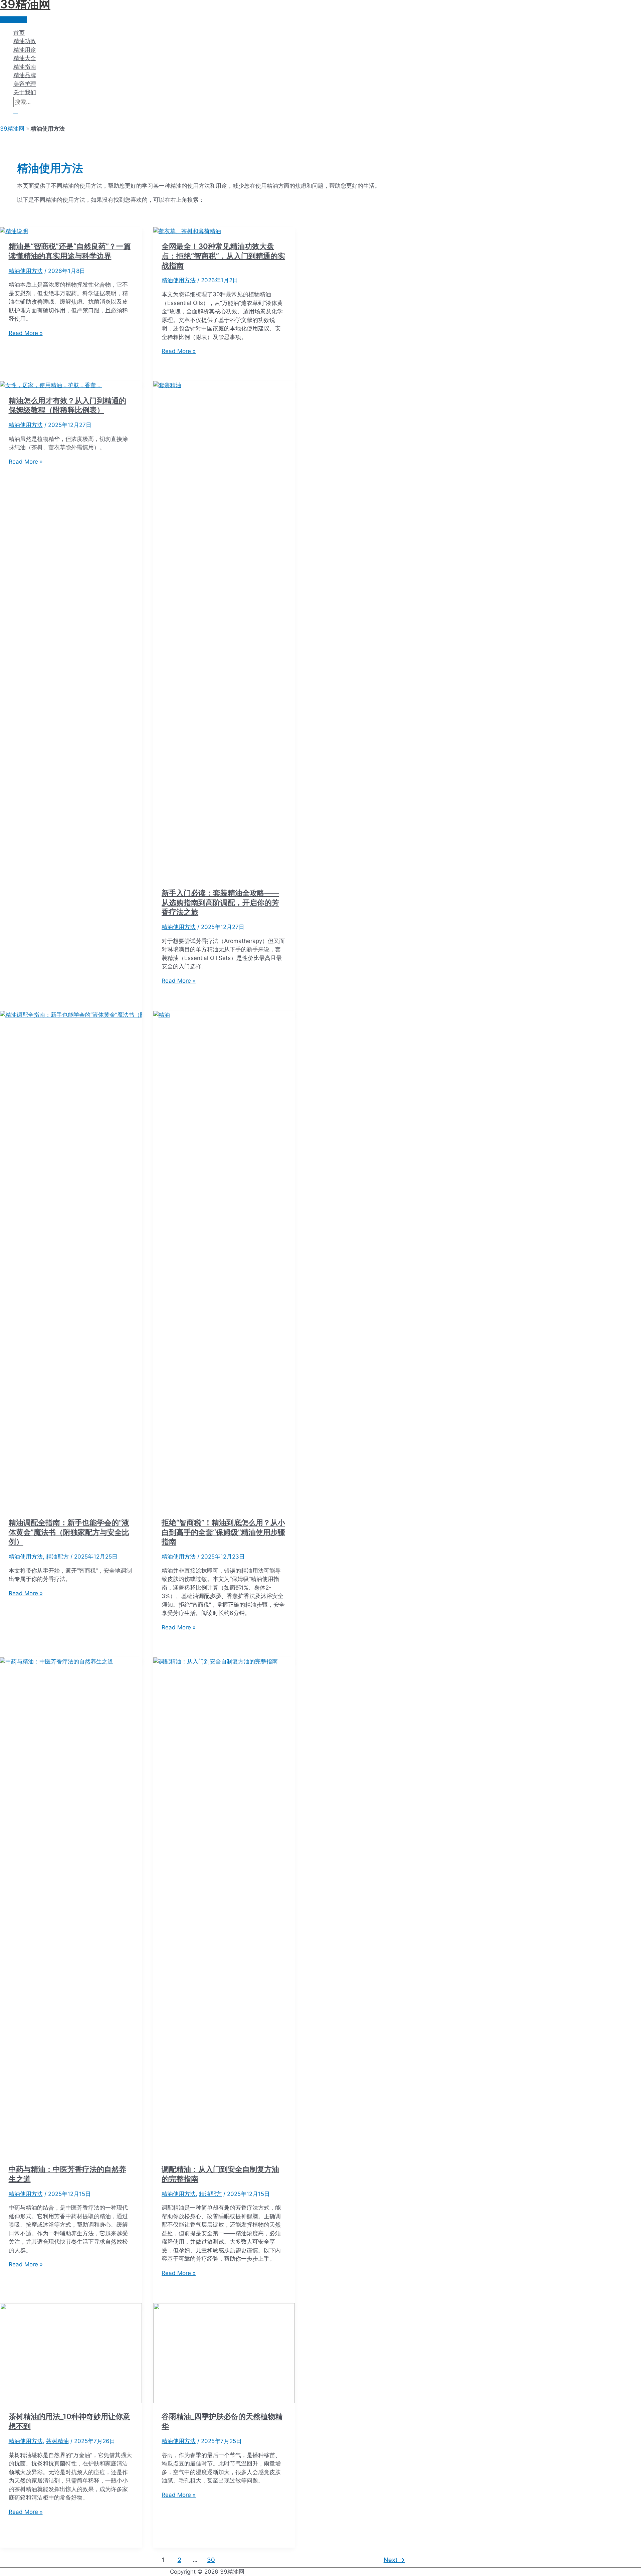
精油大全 (25, 58)
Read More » (26, 333)
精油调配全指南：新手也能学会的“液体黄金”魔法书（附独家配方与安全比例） (69, 1532)
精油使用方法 (26, 271)
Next (394, 2560)
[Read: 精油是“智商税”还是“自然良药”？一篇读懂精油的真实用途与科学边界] (14, 231)
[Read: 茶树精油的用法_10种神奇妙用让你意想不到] (71, 2401)
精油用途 (25, 50)
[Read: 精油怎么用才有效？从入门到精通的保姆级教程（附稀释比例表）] (51, 385)
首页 (19, 33)
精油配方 (57, 1557)
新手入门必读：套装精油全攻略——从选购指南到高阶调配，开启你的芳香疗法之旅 (220, 902)
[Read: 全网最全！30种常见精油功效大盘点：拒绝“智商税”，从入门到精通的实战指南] (187, 231)
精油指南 (25, 67)
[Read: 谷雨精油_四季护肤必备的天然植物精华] (224, 2401)
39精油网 (12, 129)
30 (211, 2560)
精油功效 (25, 41)
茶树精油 (57, 2441)
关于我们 (25, 92)
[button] (16, 111)
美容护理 (25, 84)
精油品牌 (25, 75)
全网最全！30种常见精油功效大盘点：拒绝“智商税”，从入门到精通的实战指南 (223, 256)
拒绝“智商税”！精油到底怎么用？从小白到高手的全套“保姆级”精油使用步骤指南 (223, 1532)
